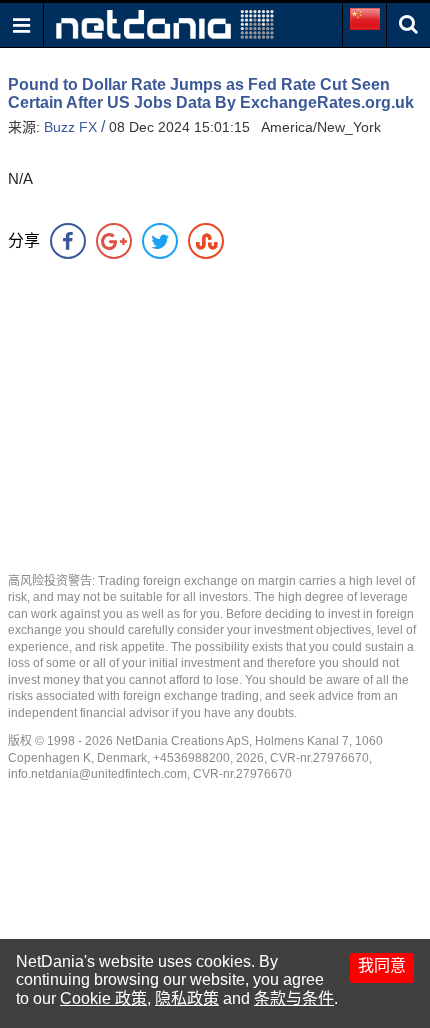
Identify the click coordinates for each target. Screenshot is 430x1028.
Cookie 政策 (103, 998)
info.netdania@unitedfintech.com (97, 774)
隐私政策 (187, 998)
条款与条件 (294, 998)
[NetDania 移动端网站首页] (165, 23)
